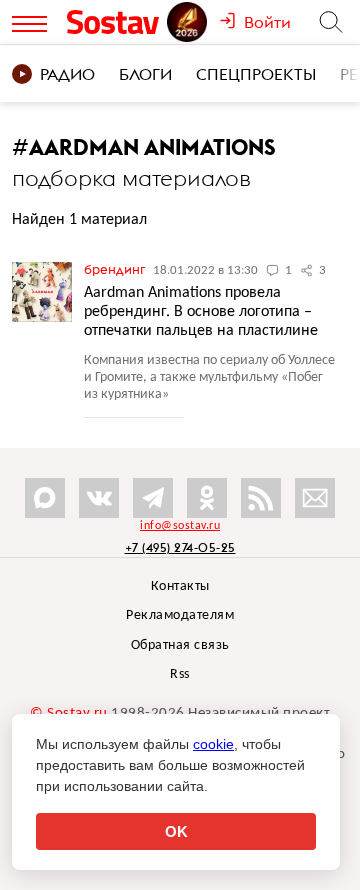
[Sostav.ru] (116, 22)
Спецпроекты (256, 74)
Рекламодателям (180, 615)
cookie (213, 744)
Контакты (180, 586)
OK (176, 831)
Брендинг (116, 269)
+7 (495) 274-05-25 (180, 547)
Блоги (145, 74)
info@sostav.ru (180, 526)
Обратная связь (180, 645)
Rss (180, 674)
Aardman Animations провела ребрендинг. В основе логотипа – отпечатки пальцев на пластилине (201, 312)
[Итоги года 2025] (189, 22)
